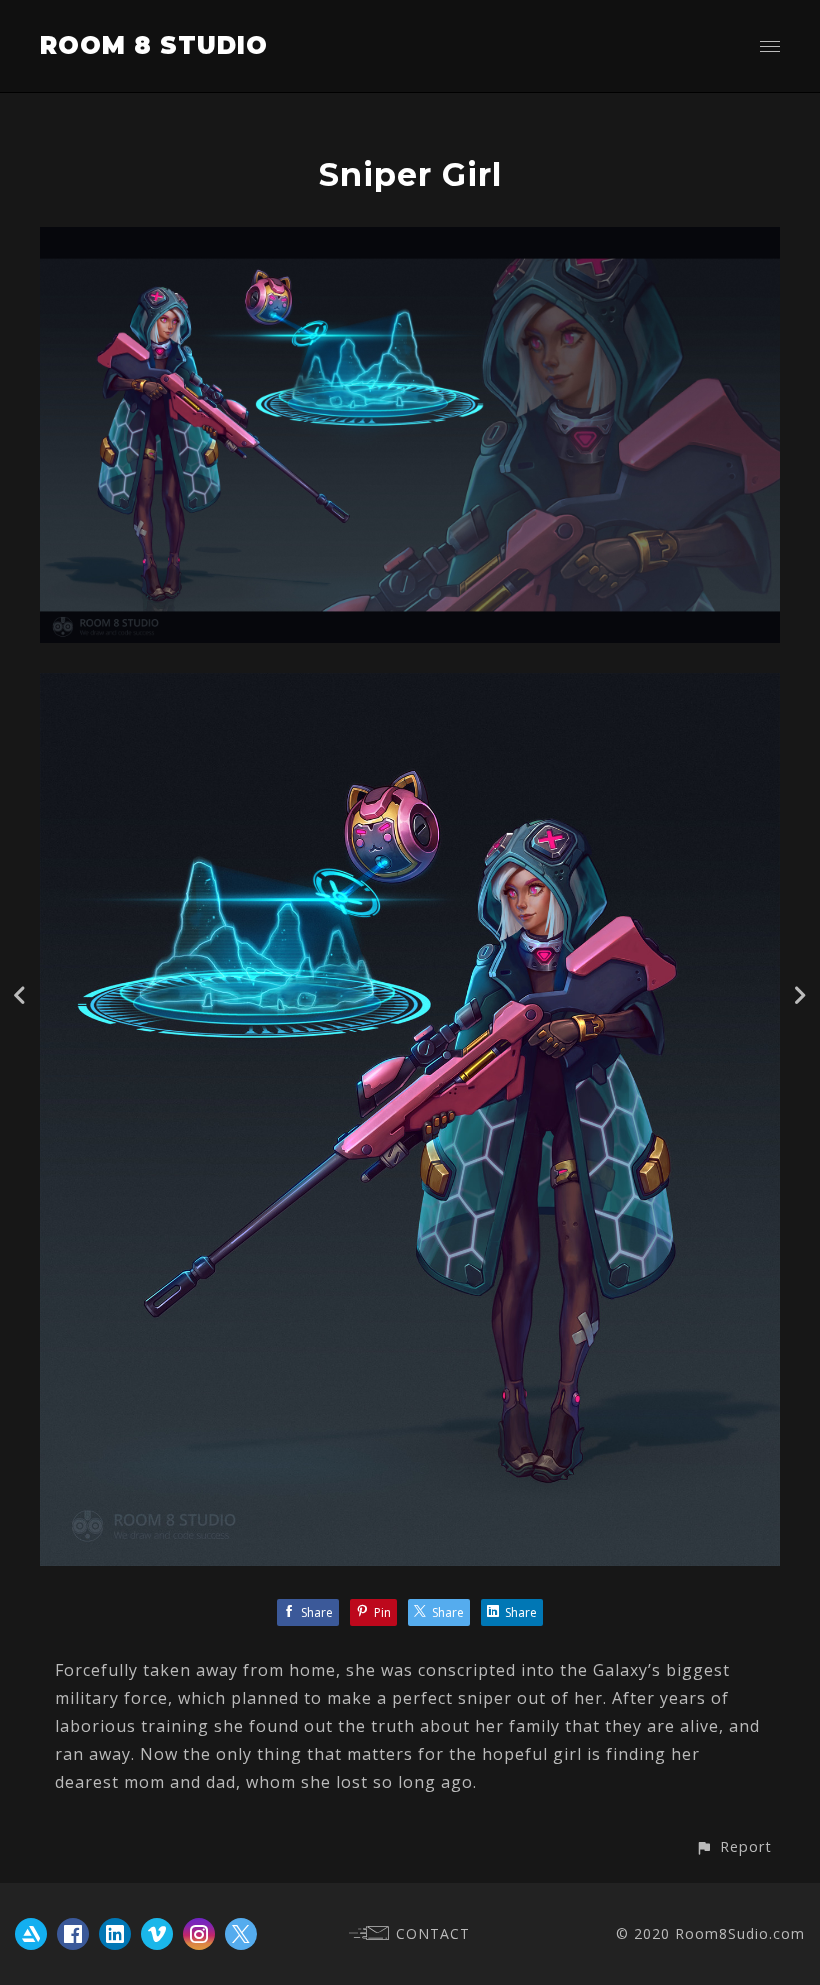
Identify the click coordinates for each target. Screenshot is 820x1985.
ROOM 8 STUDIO (154, 45)
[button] (733, 1846)
